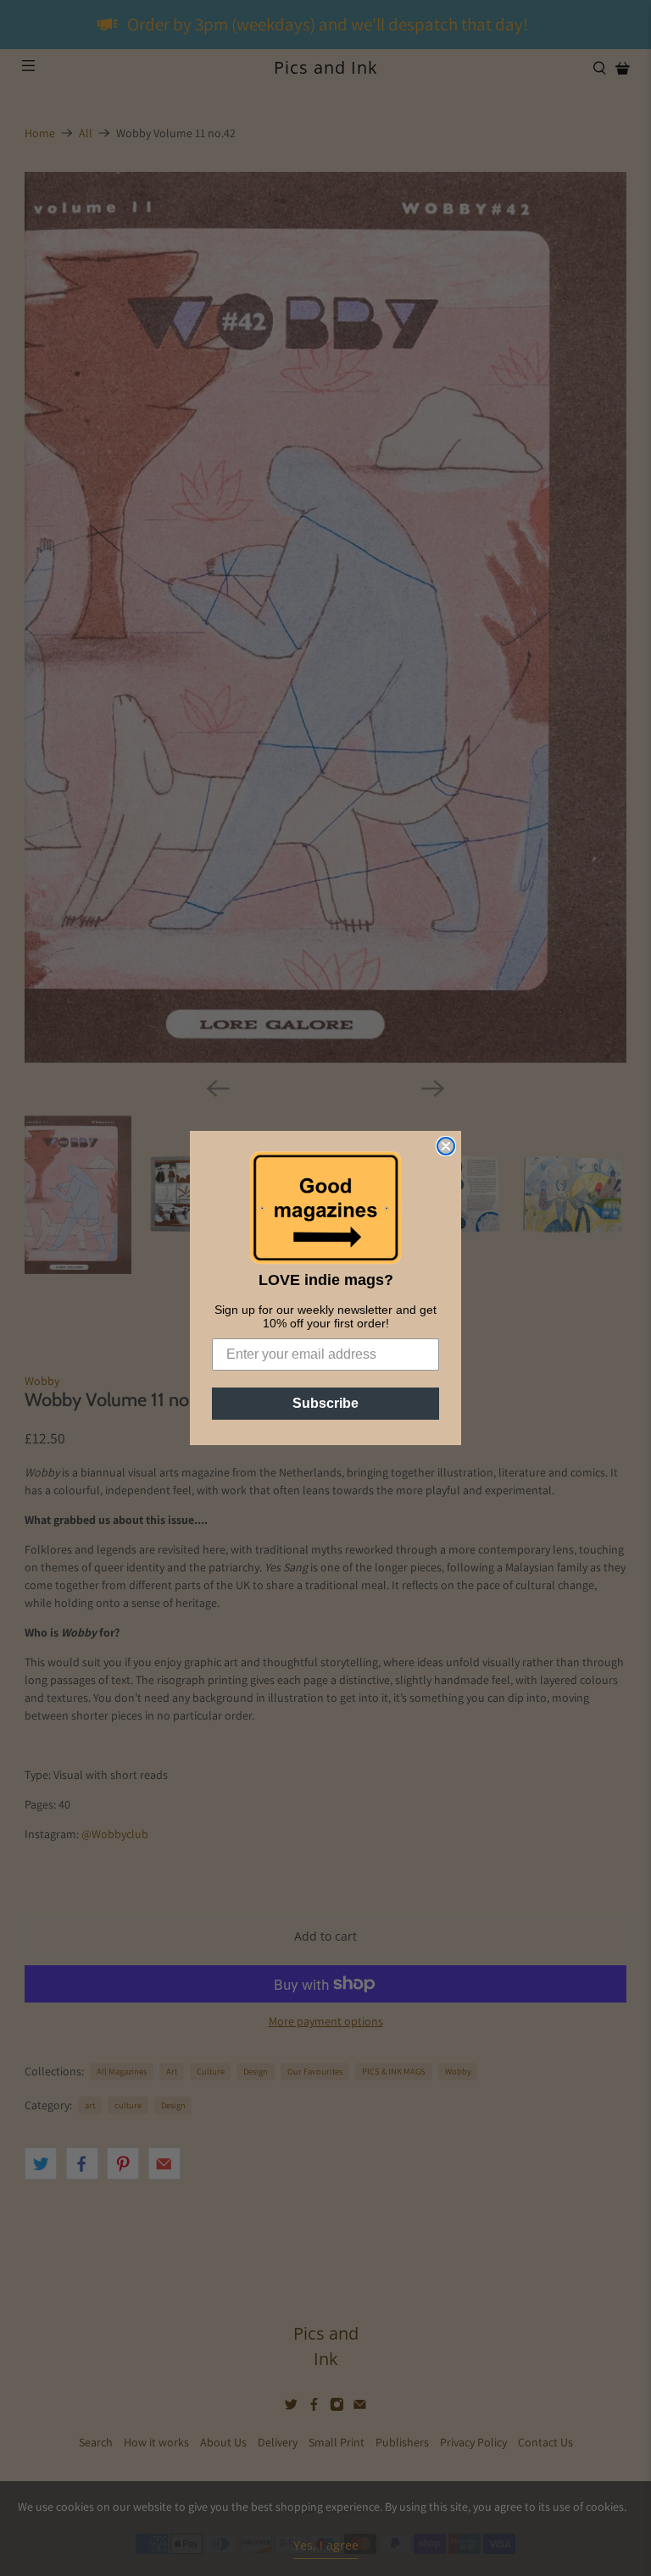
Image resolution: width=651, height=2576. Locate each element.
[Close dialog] (446, 1146)
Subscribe (325, 1403)
